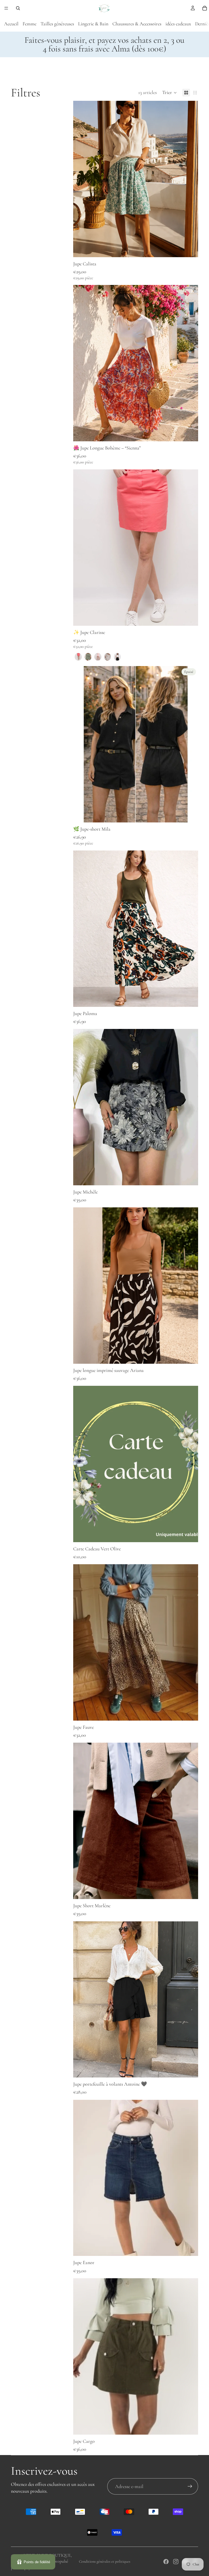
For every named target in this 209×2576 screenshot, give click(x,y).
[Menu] (6, 8)
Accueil (11, 24)
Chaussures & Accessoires (137, 24)
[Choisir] (190, 249)
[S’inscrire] (190, 2486)
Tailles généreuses (57, 24)
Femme (30, 24)
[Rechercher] (18, 8)
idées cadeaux (178, 24)
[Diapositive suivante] (190, 548)
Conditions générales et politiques (105, 2561)
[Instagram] (176, 2562)
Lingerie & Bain (93, 24)
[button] (170, 93)
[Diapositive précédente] (81, 548)
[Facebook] (166, 2562)
